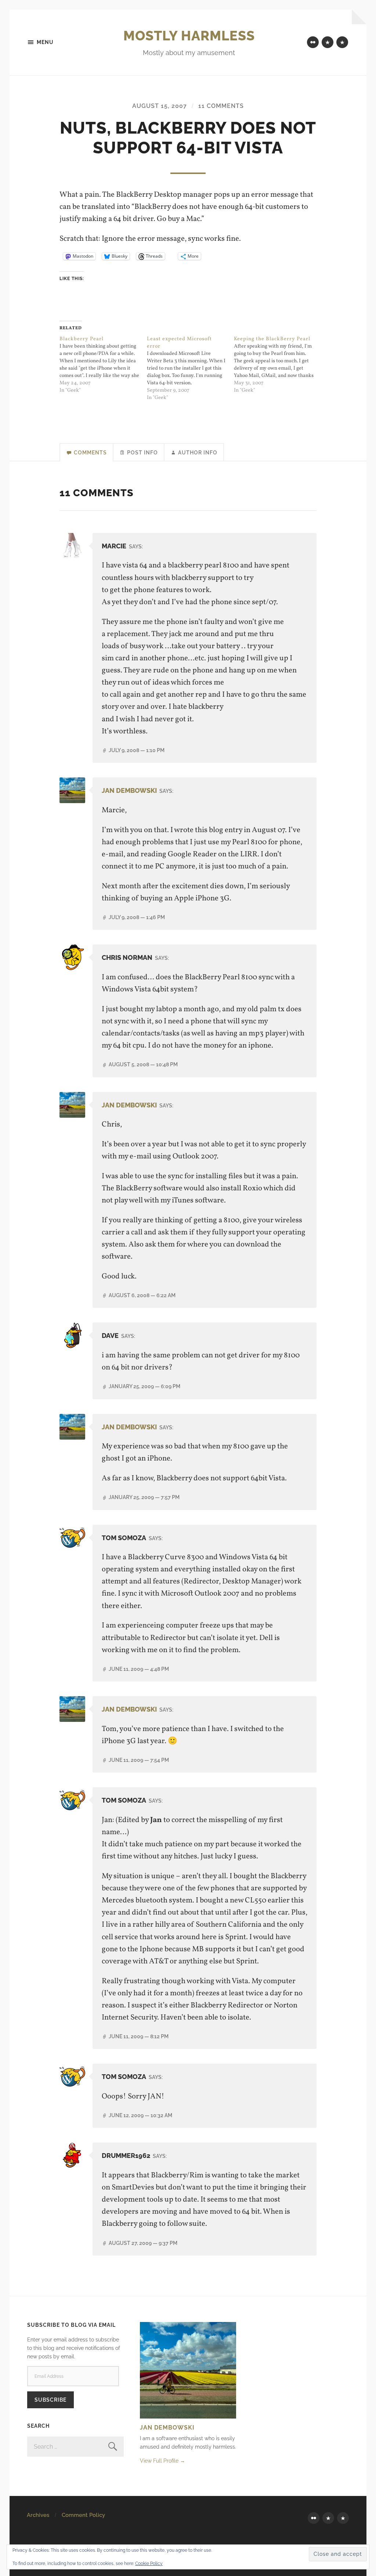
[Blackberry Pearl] (103, 365)
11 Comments (221, 106)
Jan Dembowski (129, 790)
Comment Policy (83, 2515)
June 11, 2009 (139, 1669)
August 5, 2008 (143, 1064)
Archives (38, 2515)
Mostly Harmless (189, 36)
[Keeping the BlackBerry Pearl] (278, 365)
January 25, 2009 (144, 1386)
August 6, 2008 (142, 1295)
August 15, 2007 (160, 106)
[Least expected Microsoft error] (191, 369)
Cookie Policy (149, 2564)
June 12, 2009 (140, 2115)
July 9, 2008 (137, 750)
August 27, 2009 (143, 2243)
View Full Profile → (162, 2461)
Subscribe (50, 2400)
